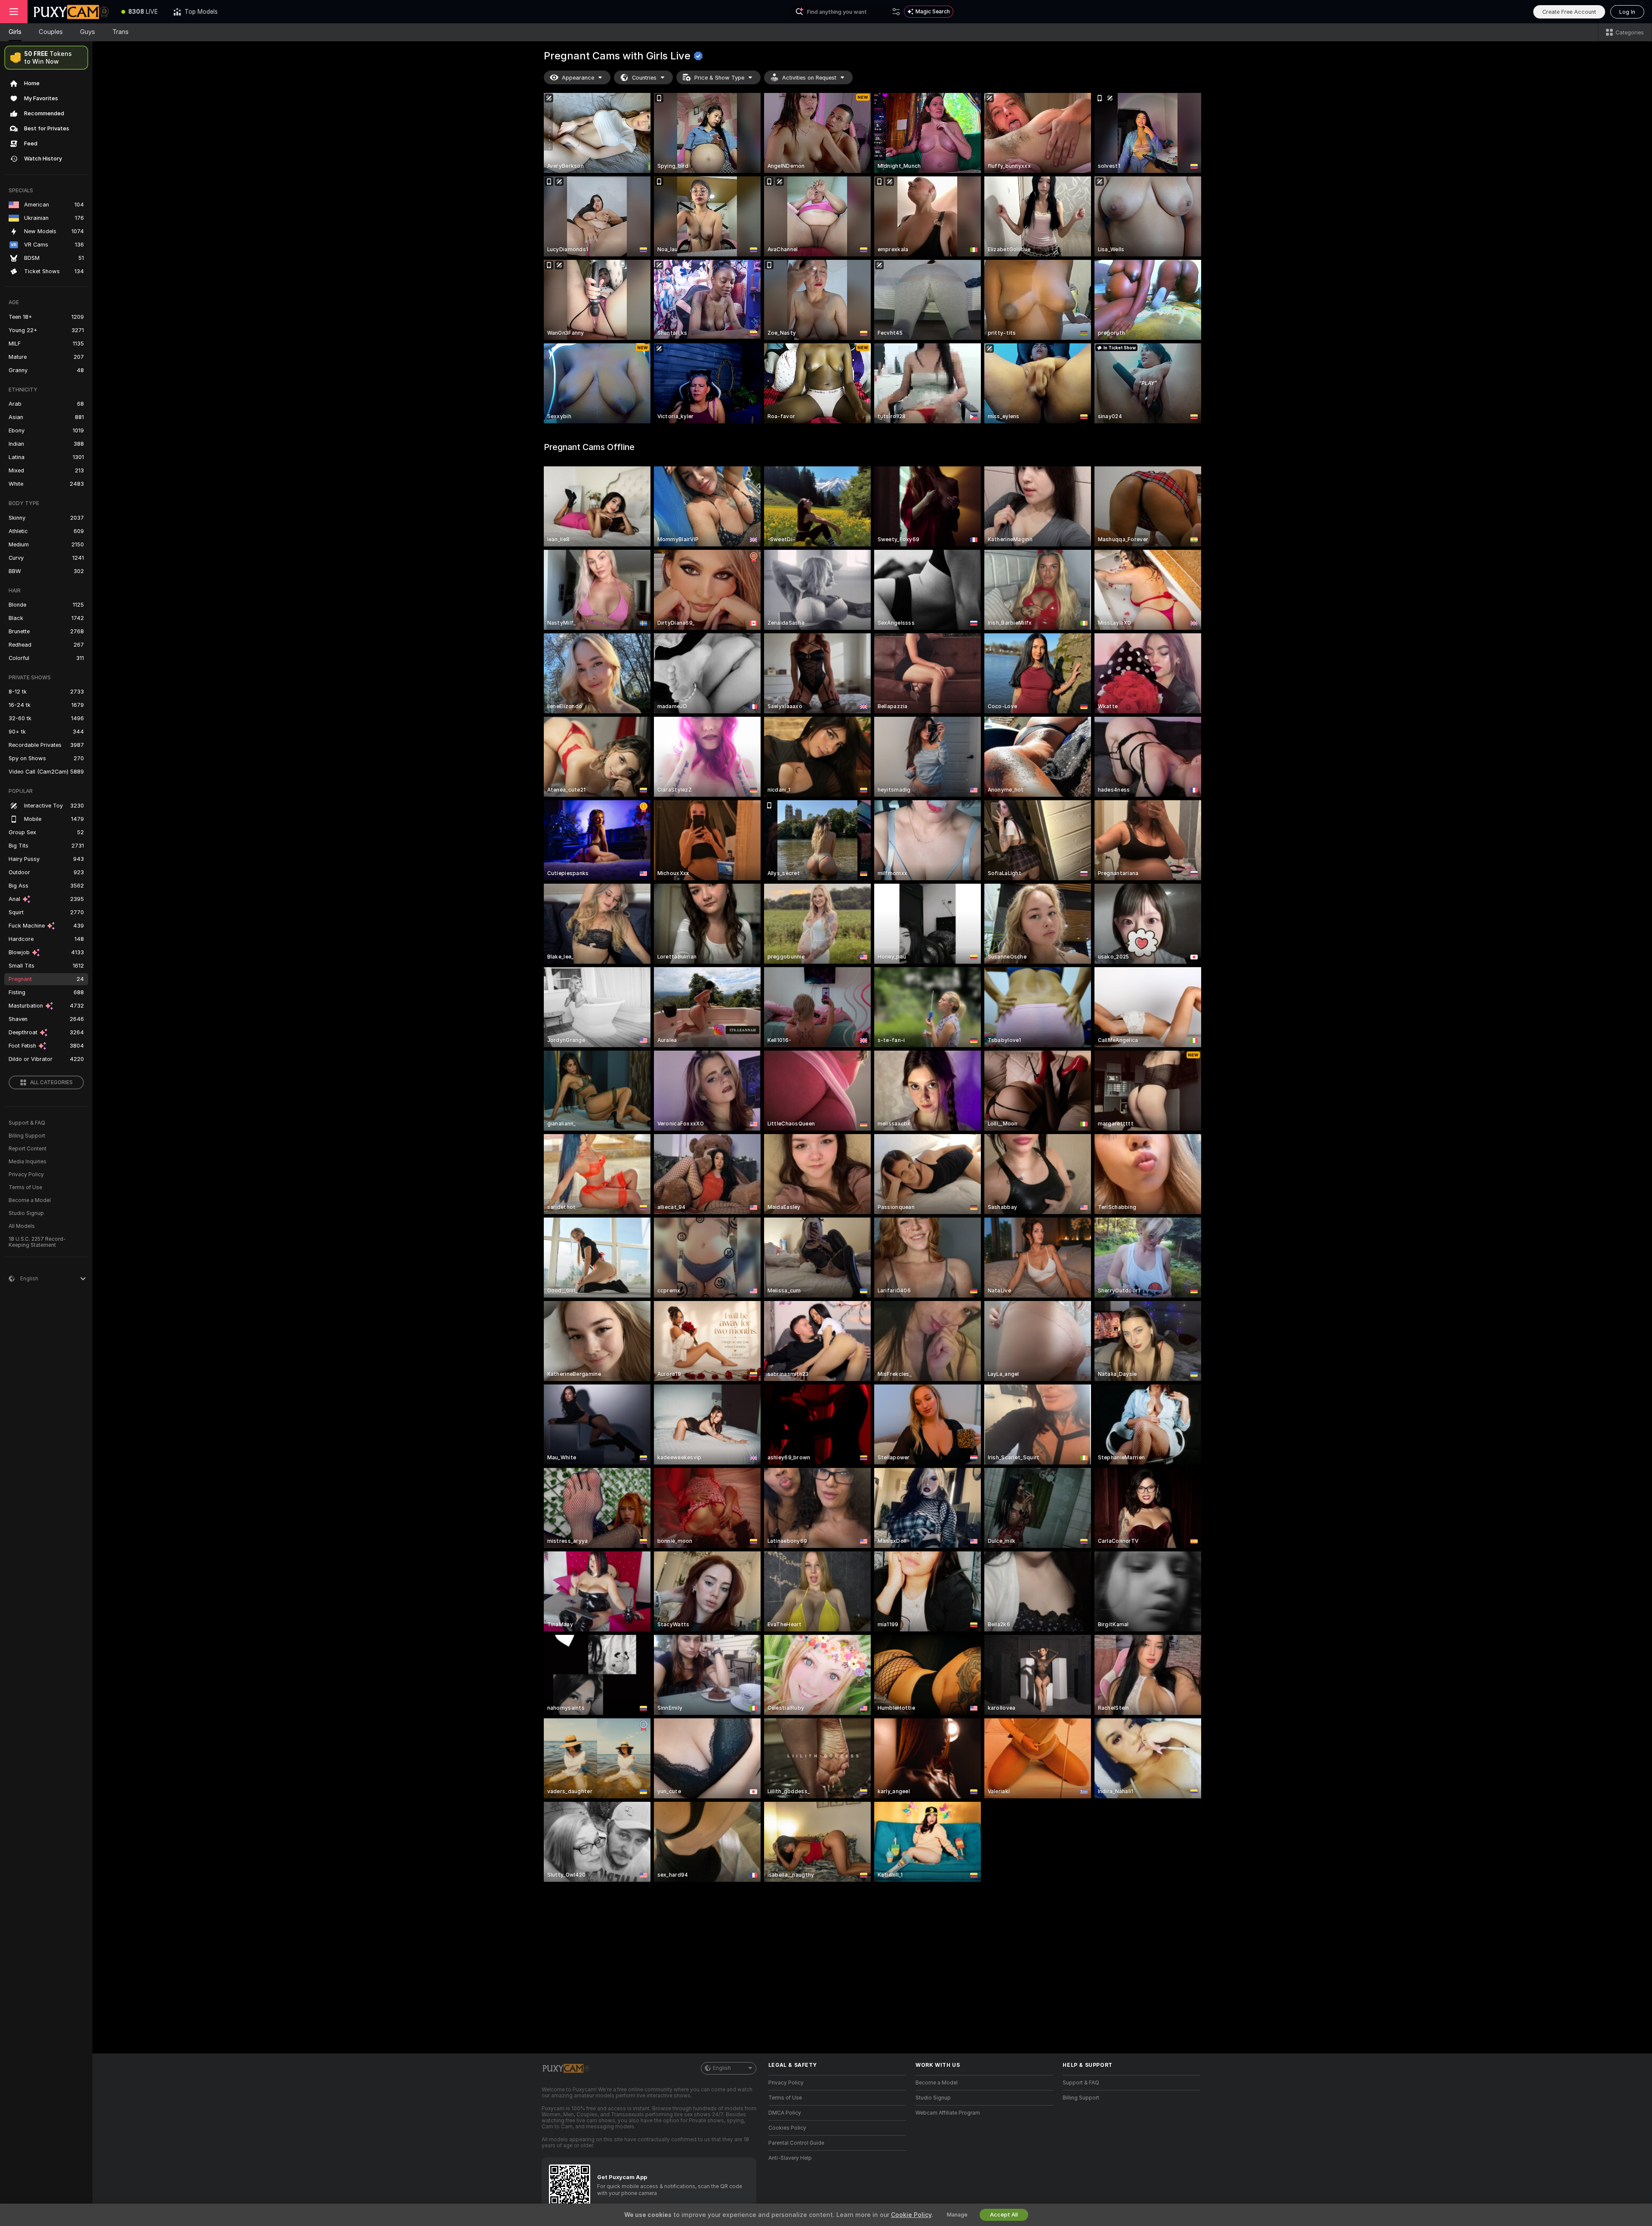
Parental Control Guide (796, 2143)
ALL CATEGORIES (51, 1082)
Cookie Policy (911, 2215)
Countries (644, 78)
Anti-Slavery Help (790, 2158)
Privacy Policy (26, 1175)
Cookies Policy (787, 2128)
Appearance (578, 78)
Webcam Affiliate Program (948, 2113)
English (722, 2068)
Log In (1627, 12)
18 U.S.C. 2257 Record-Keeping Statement (37, 1242)
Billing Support (27, 1136)
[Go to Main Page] (71, 12)
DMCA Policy (785, 2113)
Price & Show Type (719, 78)
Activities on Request (809, 78)
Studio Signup (26, 1213)
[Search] (896, 12)
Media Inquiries (28, 1162)
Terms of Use (25, 1187)
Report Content (28, 1149)
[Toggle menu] (14, 12)
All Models (22, 1226)
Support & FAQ (27, 1123)
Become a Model (30, 1200)
